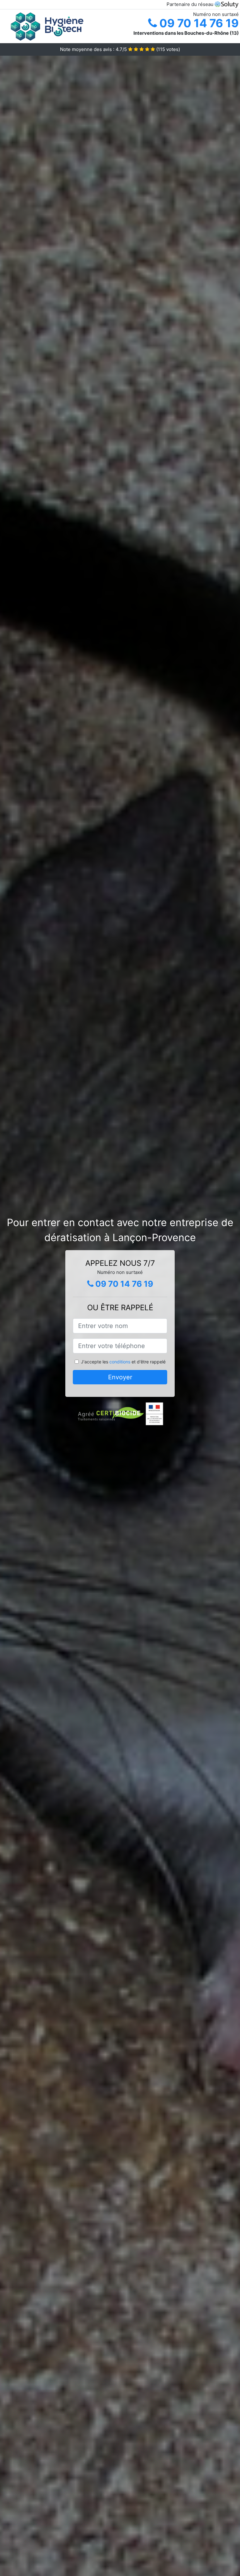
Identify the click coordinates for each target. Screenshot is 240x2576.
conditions (120, 1362)
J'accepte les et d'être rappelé (123, 1362)
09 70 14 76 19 (198, 23)
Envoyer (120, 1377)
